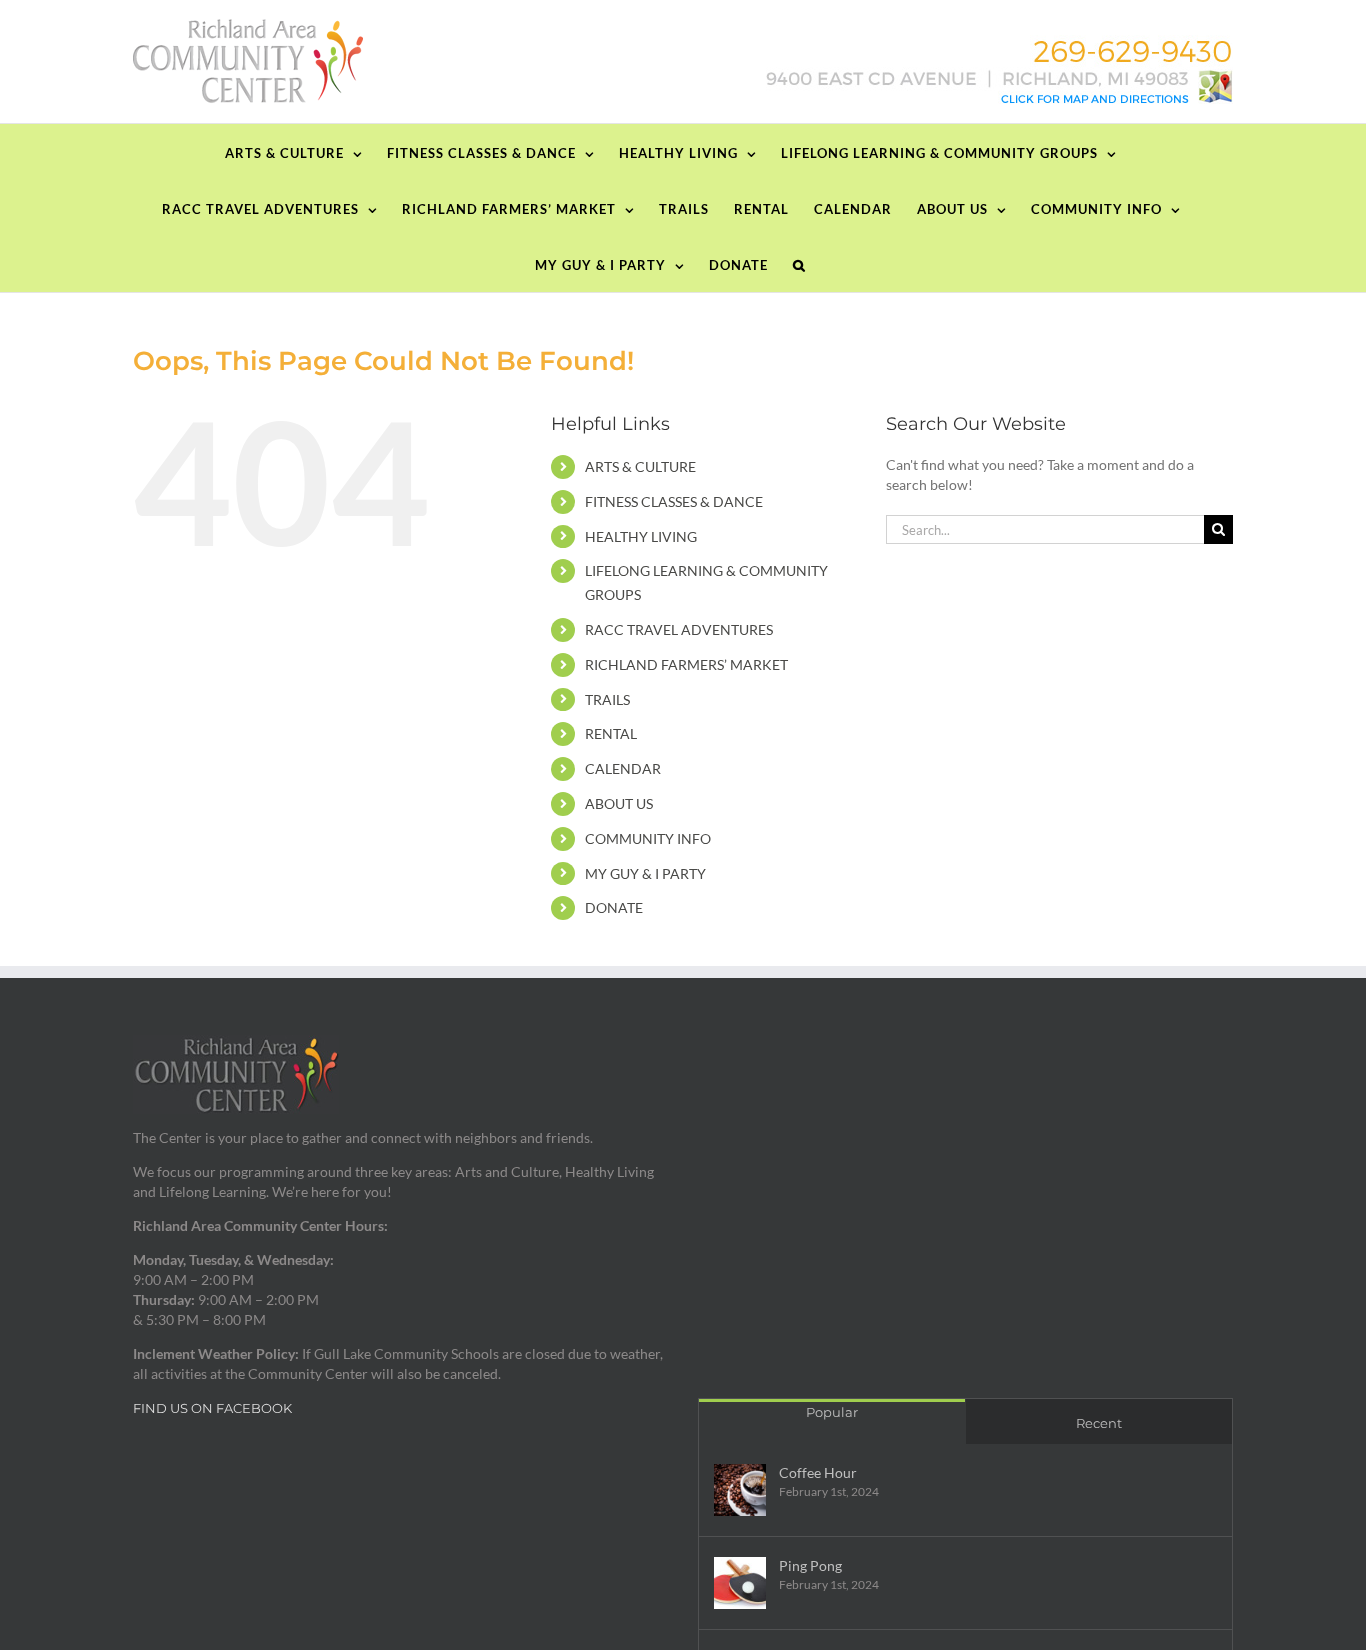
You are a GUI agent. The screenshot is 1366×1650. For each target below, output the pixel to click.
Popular (832, 1412)
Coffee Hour (818, 1472)
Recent (1099, 1423)
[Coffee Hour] (740, 1490)
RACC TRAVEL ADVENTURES (679, 629)
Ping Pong (810, 1565)
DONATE (614, 907)
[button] (799, 264)
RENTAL (611, 733)
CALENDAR (623, 768)
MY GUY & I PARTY (645, 873)
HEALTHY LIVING (641, 536)
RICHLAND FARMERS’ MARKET (686, 664)
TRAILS (607, 699)
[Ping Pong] (740, 1583)
